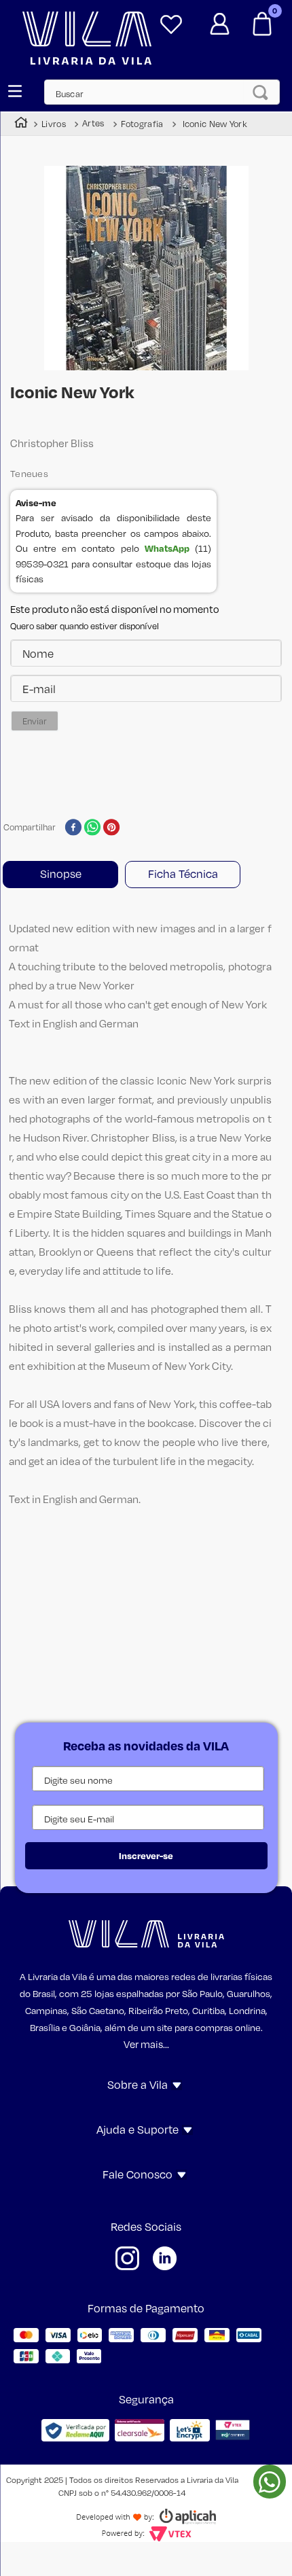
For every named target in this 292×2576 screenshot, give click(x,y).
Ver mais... (146, 2044)
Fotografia (142, 124)
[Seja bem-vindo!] (219, 19)
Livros (54, 124)
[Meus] (171, 19)
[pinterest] (112, 828)
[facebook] (73, 828)
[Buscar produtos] (264, 92)
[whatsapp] (93, 828)
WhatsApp (167, 548)
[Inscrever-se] (146, 1856)
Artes (93, 123)
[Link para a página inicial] (21, 124)
